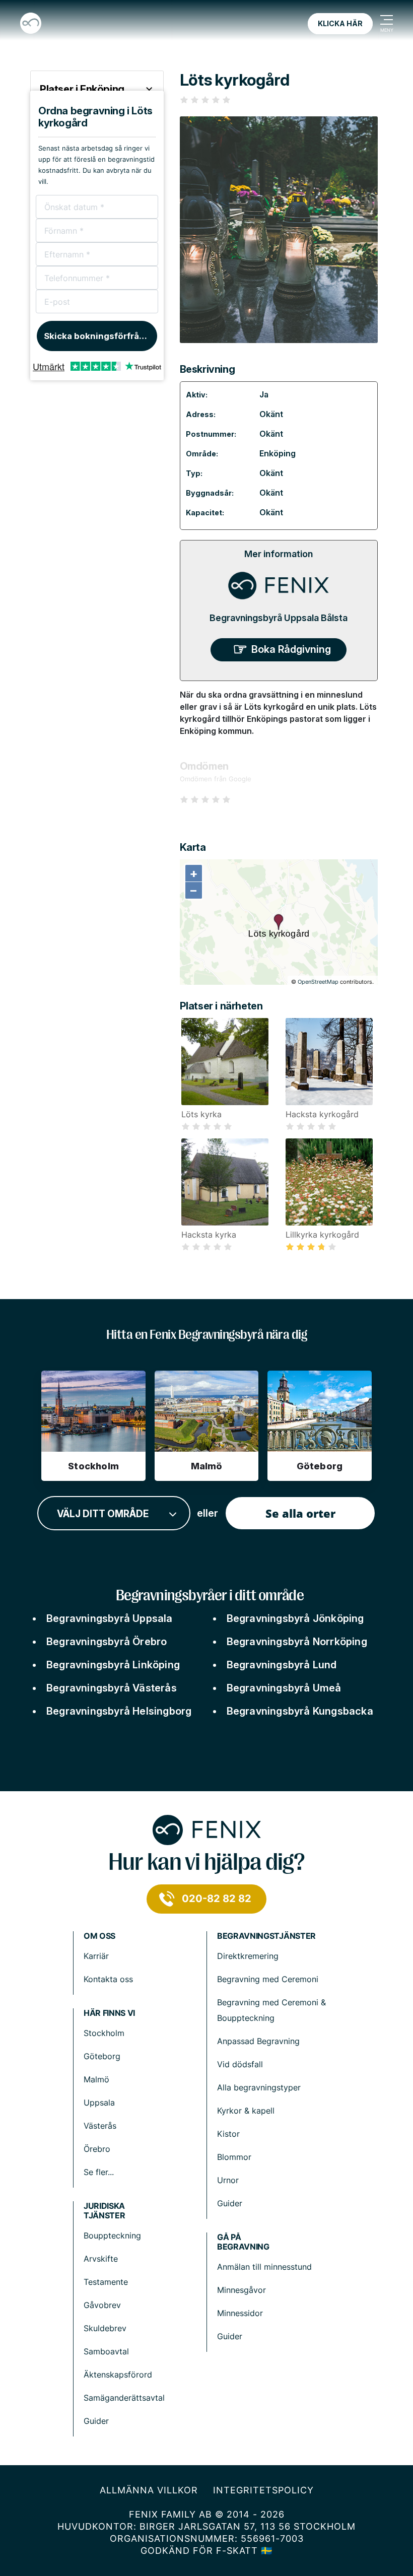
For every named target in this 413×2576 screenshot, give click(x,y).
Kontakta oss (108, 1979)
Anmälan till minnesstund (264, 2267)
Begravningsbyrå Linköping (113, 1665)
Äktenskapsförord (118, 2375)
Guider (230, 2203)
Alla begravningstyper (259, 2087)
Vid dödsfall (240, 2064)
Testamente (106, 2282)
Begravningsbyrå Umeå (284, 1688)
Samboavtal (106, 2351)
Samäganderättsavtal (124, 2398)
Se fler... (99, 2172)
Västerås (100, 2126)
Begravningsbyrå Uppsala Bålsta (279, 618)
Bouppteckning (112, 2235)
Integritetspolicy (263, 2490)
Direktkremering (248, 1956)
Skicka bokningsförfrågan (99, 336)
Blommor (234, 2157)
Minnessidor (240, 2313)
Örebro (97, 2149)
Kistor (228, 2134)
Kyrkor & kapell (246, 2111)
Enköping (278, 453)
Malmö (96, 2079)
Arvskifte (101, 2259)
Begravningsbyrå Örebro (107, 1642)
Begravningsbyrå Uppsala (110, 1618)
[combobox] (114, 1513)
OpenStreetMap (318, 982)
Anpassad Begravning (258, 2041)
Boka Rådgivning (291, 649)
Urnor (228, 2180)
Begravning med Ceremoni (268, 1979)
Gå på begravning (243, 2242)
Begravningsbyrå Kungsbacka (300, 1711)
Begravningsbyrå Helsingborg (119, 1711)
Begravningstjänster (266, 1936)
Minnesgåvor (242, 2290)
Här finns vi (109, 2013)
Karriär (96, 1956)
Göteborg (102, 2056)
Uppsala (99, 2103)
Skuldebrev (105, 2328)
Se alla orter (300, 1513)
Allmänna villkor (149, 2490)
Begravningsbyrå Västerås (112, 1688)
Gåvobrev (102, 2305)
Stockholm (104, 2033)
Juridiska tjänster (104, 2211)
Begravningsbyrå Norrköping (297, 1642)
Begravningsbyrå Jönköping (295, 1618)
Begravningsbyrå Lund (282, 1665)
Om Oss (99, 1936)
